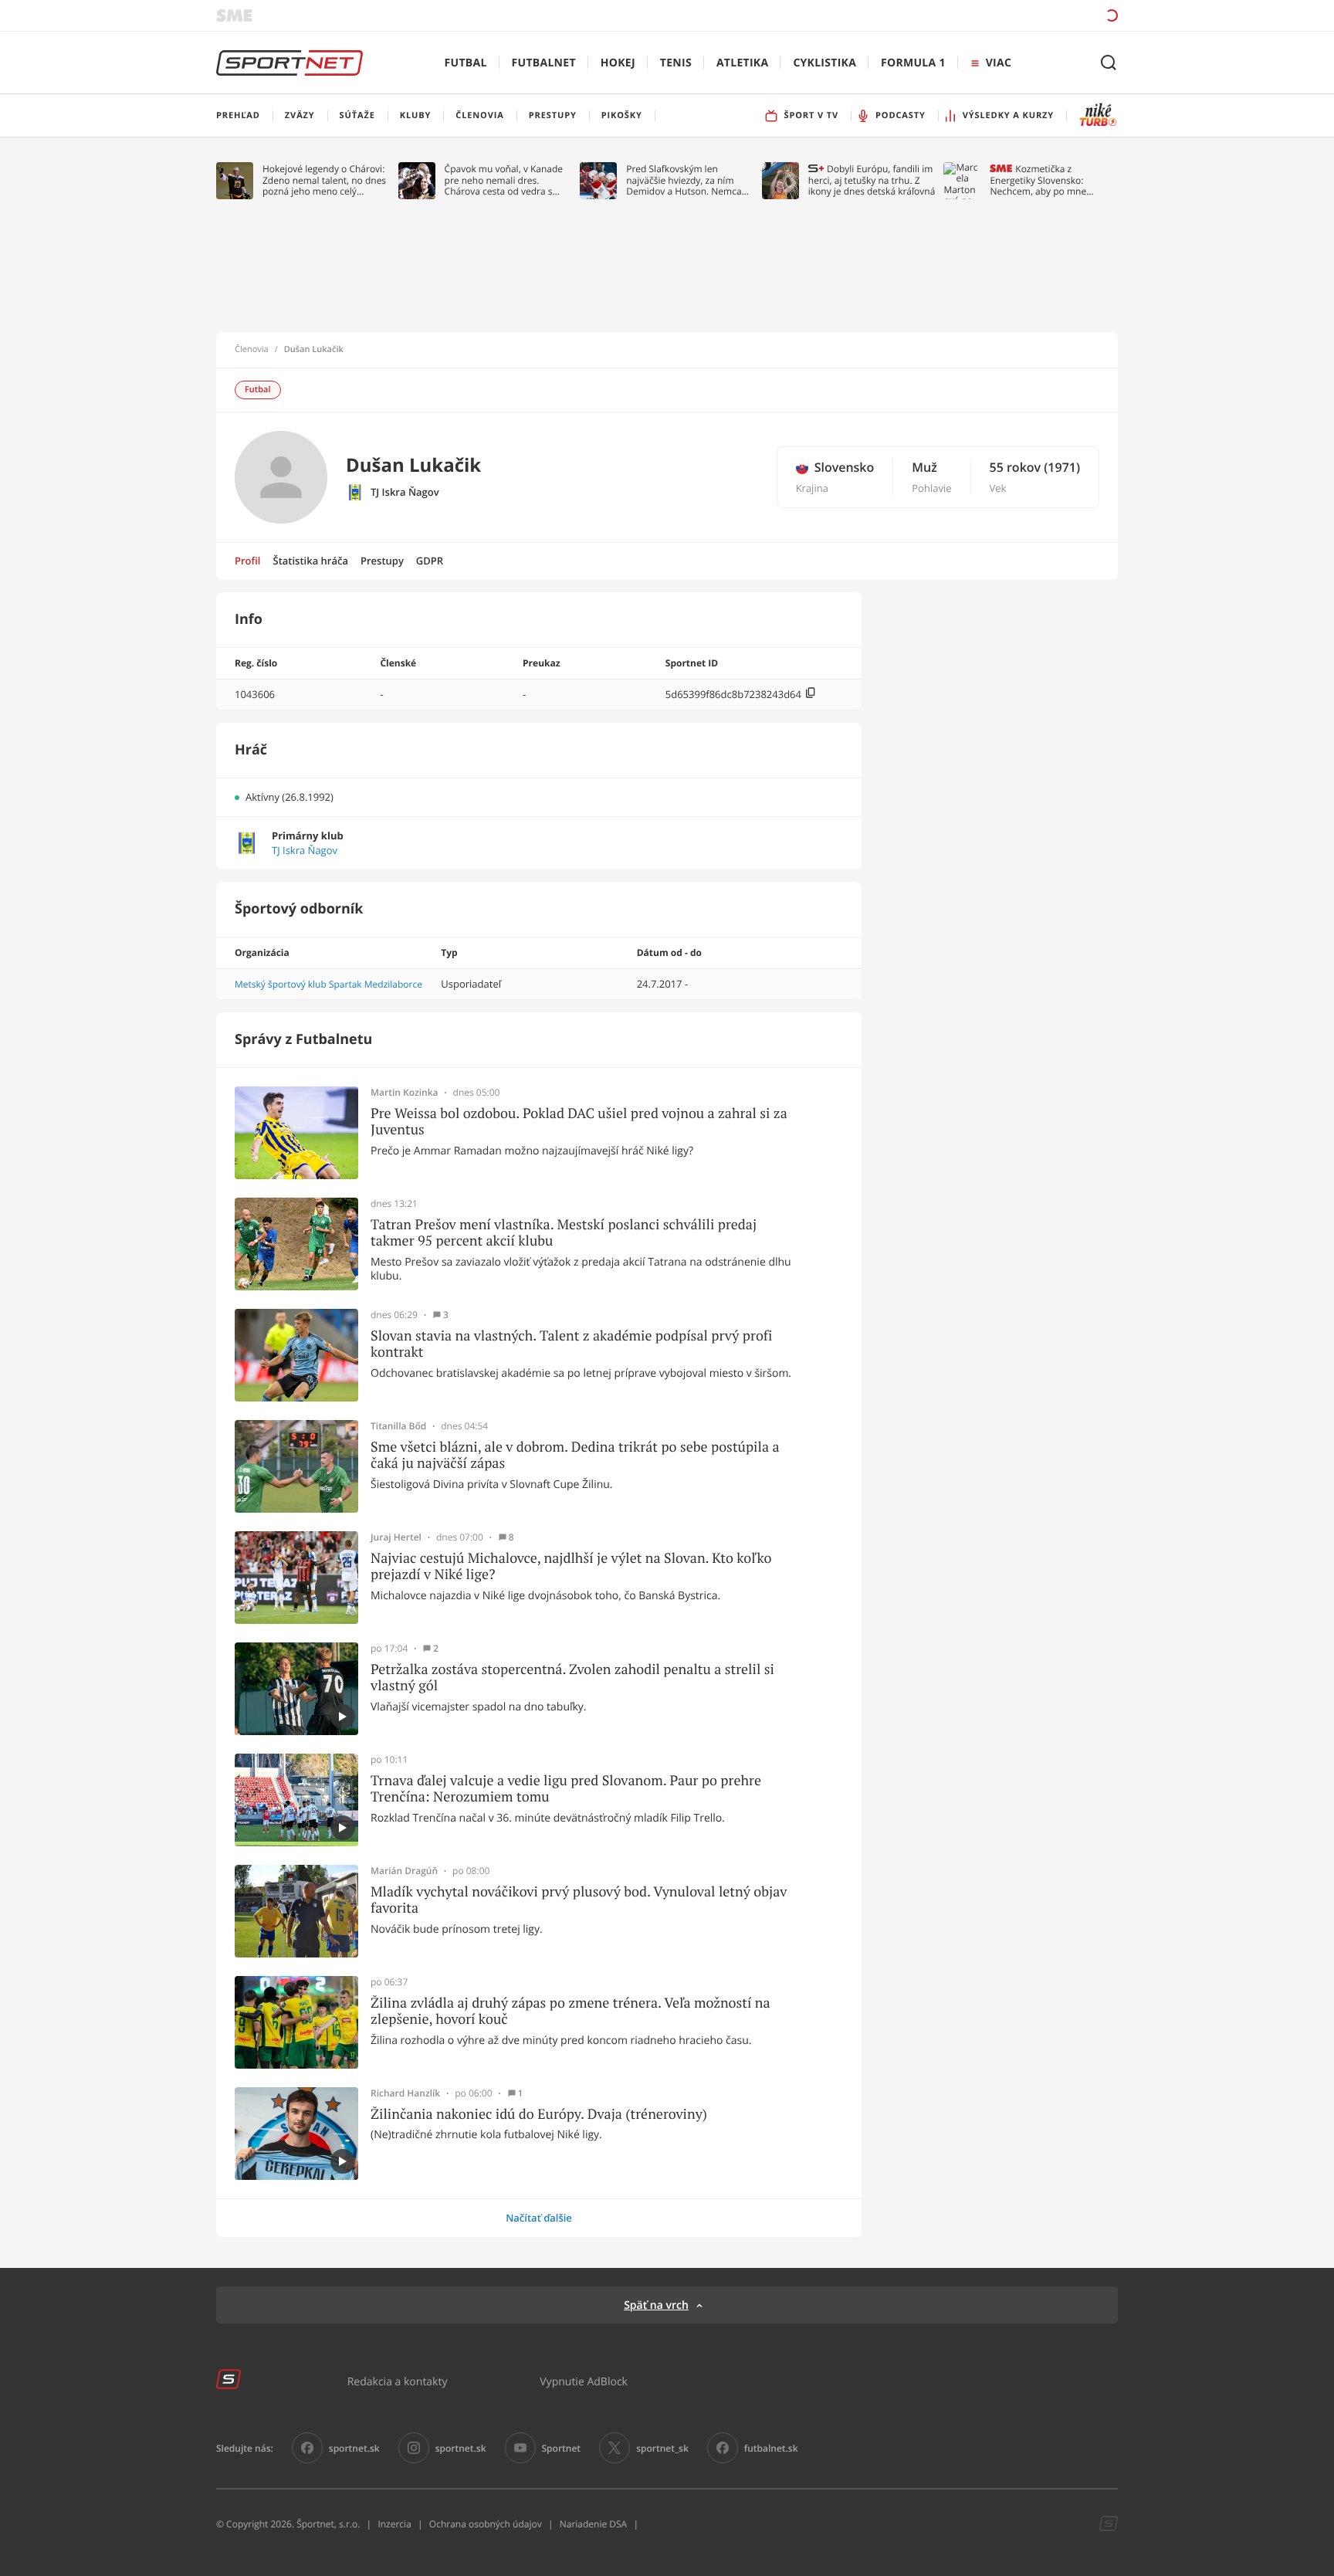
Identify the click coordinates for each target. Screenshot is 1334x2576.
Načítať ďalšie (539, 2218)
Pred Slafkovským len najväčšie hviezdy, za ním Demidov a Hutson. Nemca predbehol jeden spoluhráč (684, 180)
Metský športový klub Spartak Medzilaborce (328, 984)
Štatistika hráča (311, 561)
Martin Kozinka (405, 1093)
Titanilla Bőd (398, 1426)
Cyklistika (824, 63)
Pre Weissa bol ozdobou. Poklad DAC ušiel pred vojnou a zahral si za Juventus (579, 1122)
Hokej (618, 63)
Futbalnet (544, 63)
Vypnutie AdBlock (584, 2381)
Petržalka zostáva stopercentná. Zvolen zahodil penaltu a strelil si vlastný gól (572, 1678)
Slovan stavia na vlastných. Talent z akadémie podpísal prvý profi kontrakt (571, 1344)
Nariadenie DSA (594, 2524)
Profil (248, 561)
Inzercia (394, 2524)
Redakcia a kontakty (398, 2381)
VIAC (999, 63)
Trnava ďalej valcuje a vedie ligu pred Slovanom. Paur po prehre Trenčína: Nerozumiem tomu (566, 1789)
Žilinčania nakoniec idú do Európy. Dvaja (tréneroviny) (539, 2114)
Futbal (466, 63)
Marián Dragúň (404, 1871)
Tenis (676, 63)
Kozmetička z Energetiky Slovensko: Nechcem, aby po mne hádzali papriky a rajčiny (1041, 180)
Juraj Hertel (396, 1537)
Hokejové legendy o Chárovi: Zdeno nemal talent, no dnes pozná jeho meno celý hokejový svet (324, 180)
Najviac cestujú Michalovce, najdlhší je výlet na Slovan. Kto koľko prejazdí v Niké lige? (571, 1566)
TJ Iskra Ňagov (405, 492)
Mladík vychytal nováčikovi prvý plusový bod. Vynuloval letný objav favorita (579, 1900)
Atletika (742, 63)
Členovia (252, 350)
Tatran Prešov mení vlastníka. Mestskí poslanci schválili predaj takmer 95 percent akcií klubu (564, 1233)
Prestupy (382, 561)
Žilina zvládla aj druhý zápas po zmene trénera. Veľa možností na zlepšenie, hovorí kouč (571, 2011)
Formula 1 (913, 63)
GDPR (430, 561)
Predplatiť (1000, 15)
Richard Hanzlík (405, 2093)
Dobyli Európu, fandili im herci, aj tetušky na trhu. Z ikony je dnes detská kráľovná (872, 180)
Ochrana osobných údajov (486, 2524)
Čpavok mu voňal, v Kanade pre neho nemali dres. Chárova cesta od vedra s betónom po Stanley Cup (504, 180)
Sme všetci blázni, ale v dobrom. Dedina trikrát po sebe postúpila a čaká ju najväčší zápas (575, 1455)
